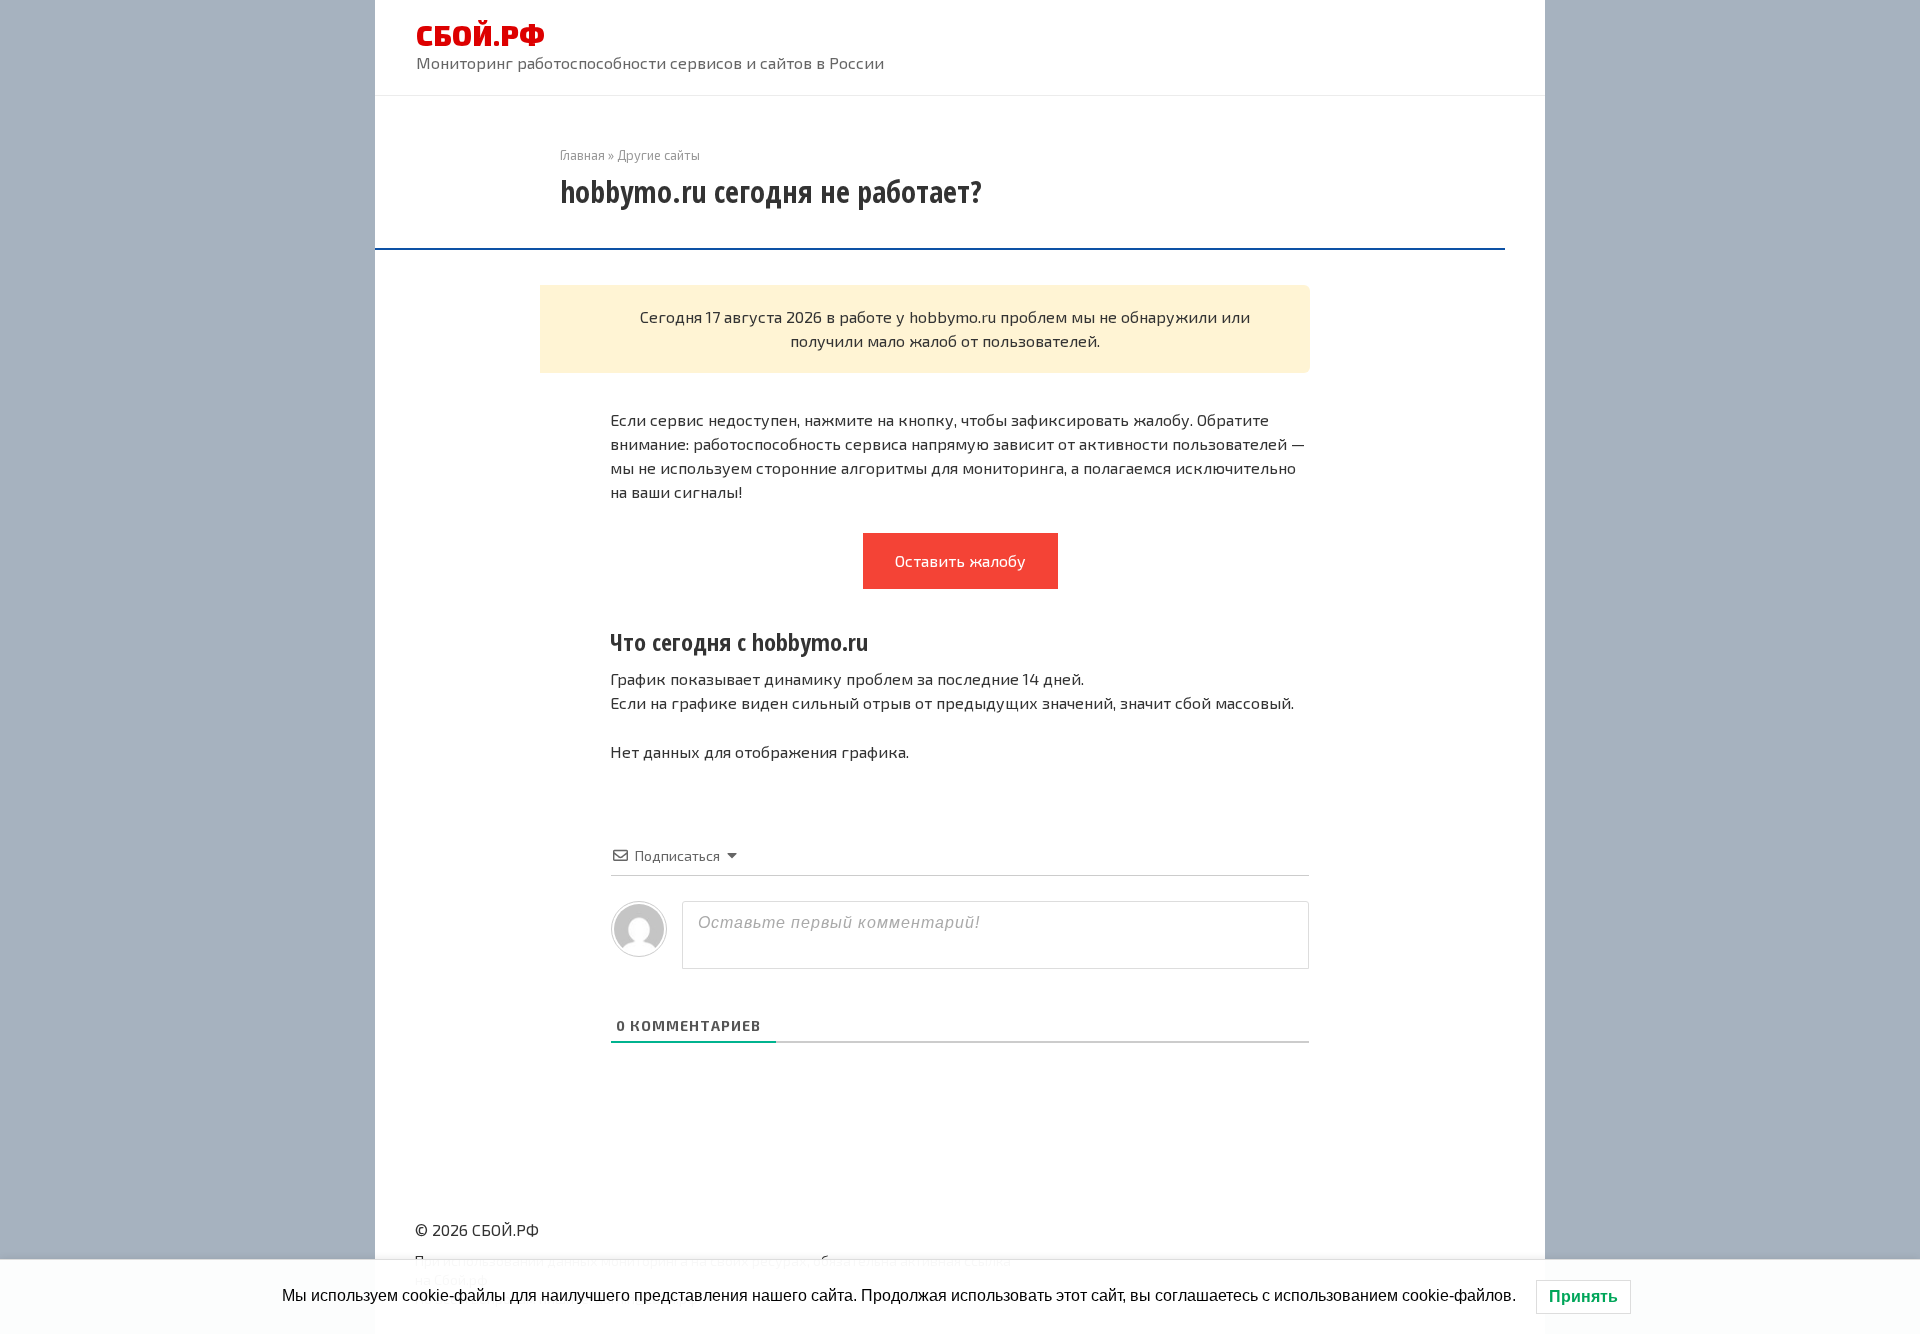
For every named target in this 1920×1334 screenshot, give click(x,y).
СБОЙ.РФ (480, 35)
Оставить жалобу (960, 560)
